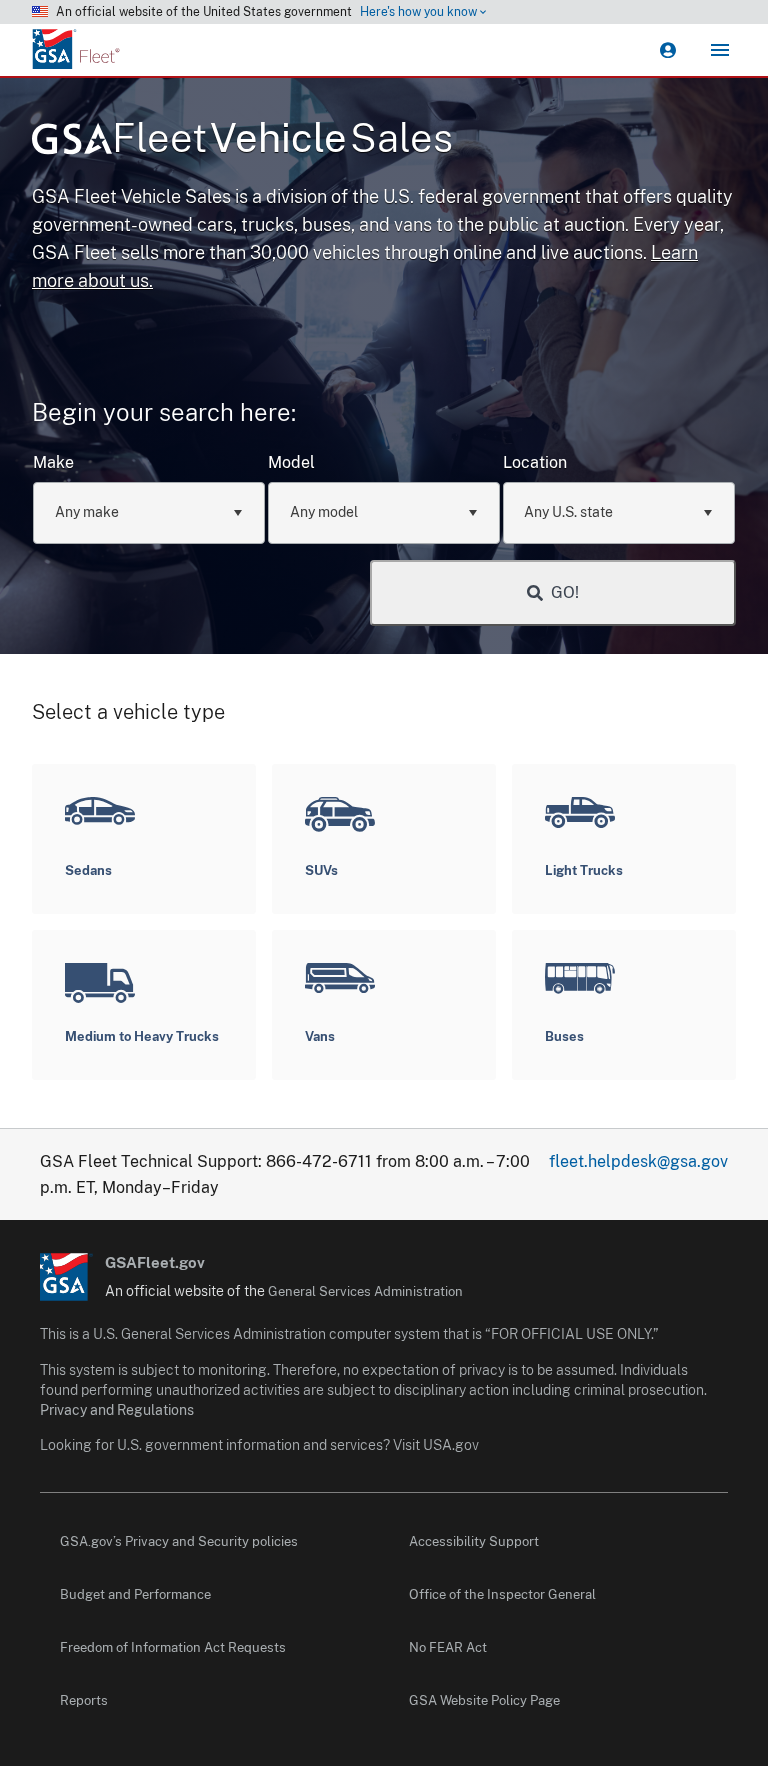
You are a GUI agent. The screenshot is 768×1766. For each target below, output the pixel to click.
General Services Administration (365, 1291)
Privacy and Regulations (117, 1410)
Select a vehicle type (128, 712)
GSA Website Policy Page (484, 1700)
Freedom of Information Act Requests (173, 1647)
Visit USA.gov (436, 1445)
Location (535, 462)
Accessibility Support (474, 1541)
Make (53, 462)
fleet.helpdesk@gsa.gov (638, 1161)
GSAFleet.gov (155, 1262)
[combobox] (149, 513)
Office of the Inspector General (502, 1594)
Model (291, 462)
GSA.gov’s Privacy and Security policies (179, 1541)
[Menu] (720, 50)
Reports (84, 1700)
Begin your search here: (164, 412)
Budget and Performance (135, 1594)
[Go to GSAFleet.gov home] (66, 1277)
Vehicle (282, 137)
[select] (238, 513)
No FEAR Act (448, 1647)
